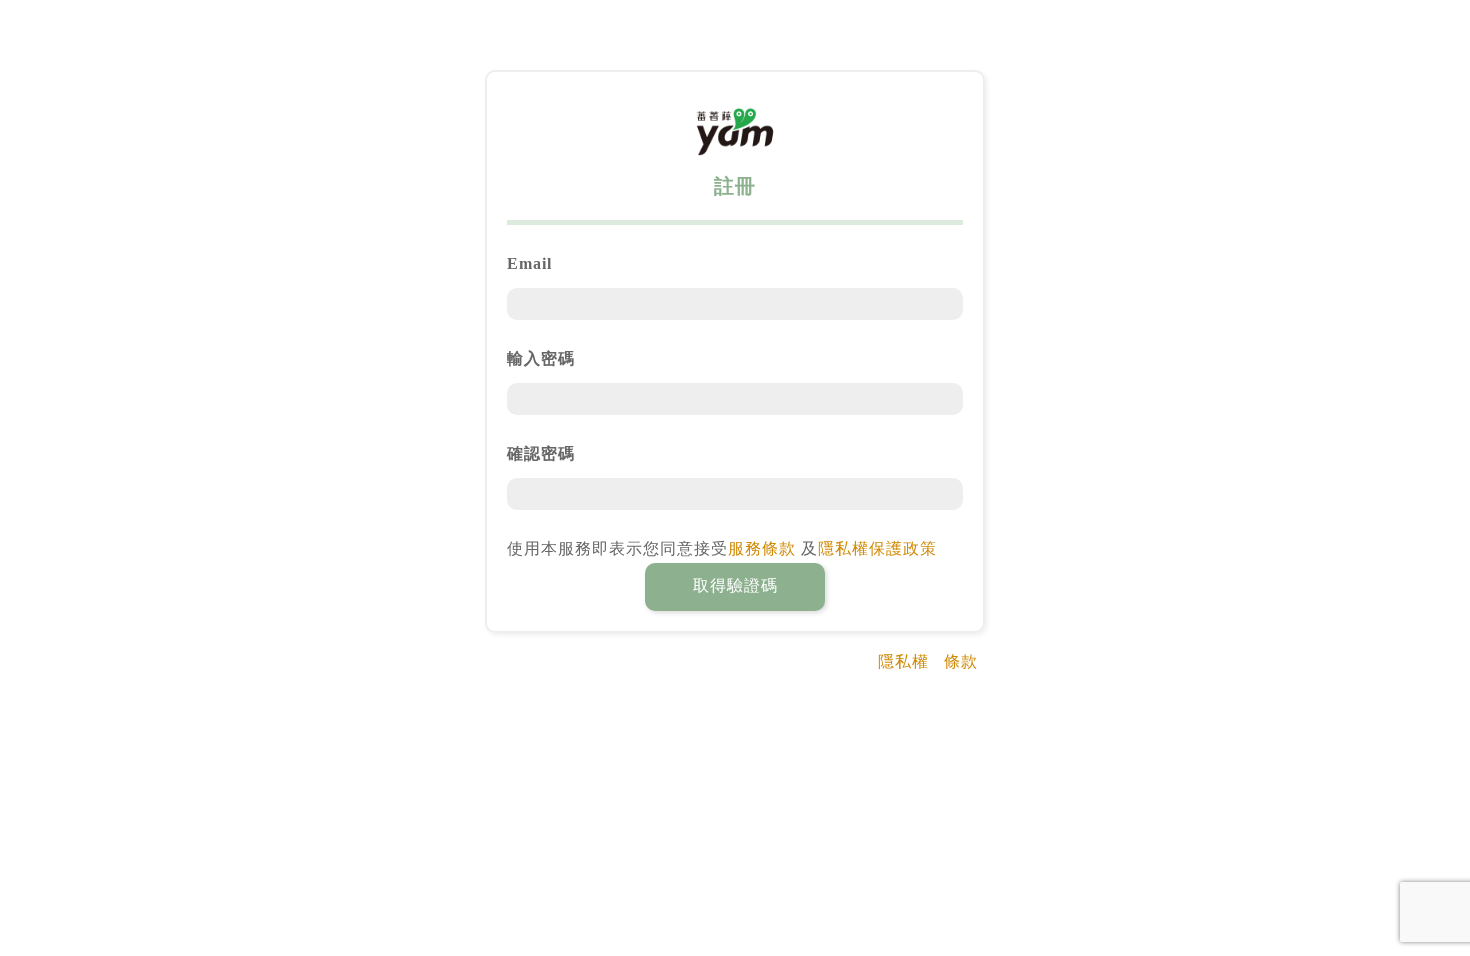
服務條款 (762, 548)
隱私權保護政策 (877, 548)
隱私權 (903, 661)
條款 (961, 661)
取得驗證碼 (735, 585)
